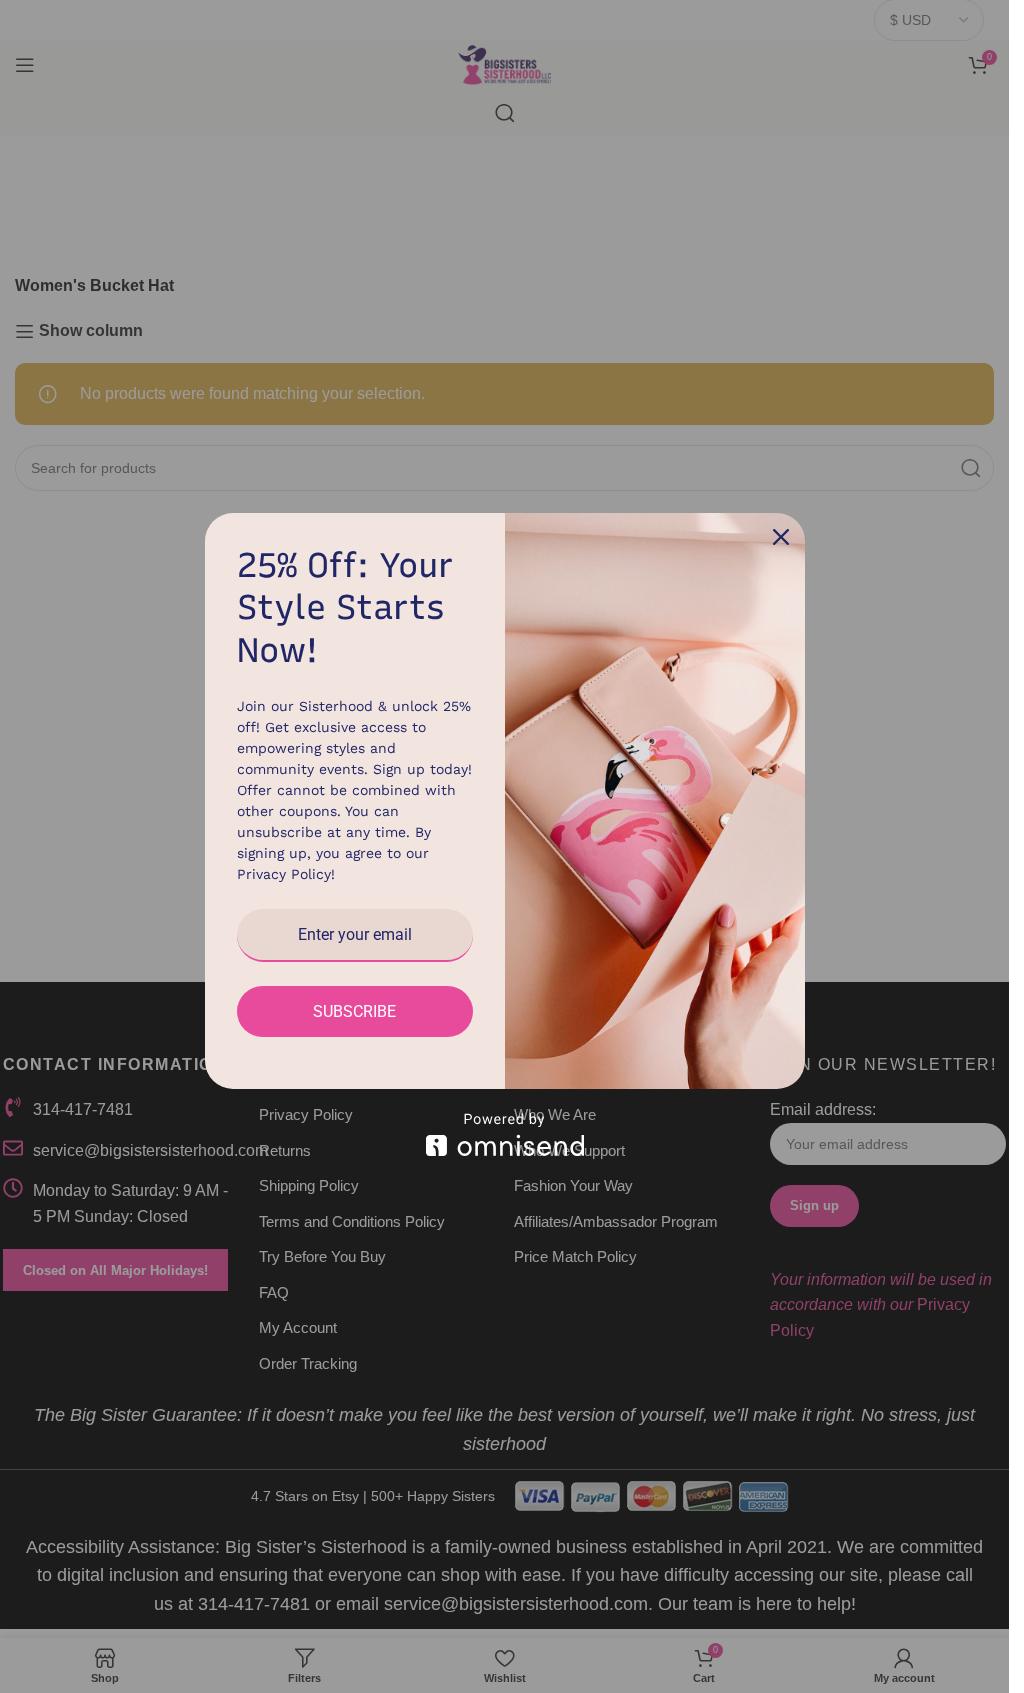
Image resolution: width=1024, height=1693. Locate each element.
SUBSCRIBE (354, 1011)
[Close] (781, 537)
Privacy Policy (284, 874)
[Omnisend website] (505, 1134)
